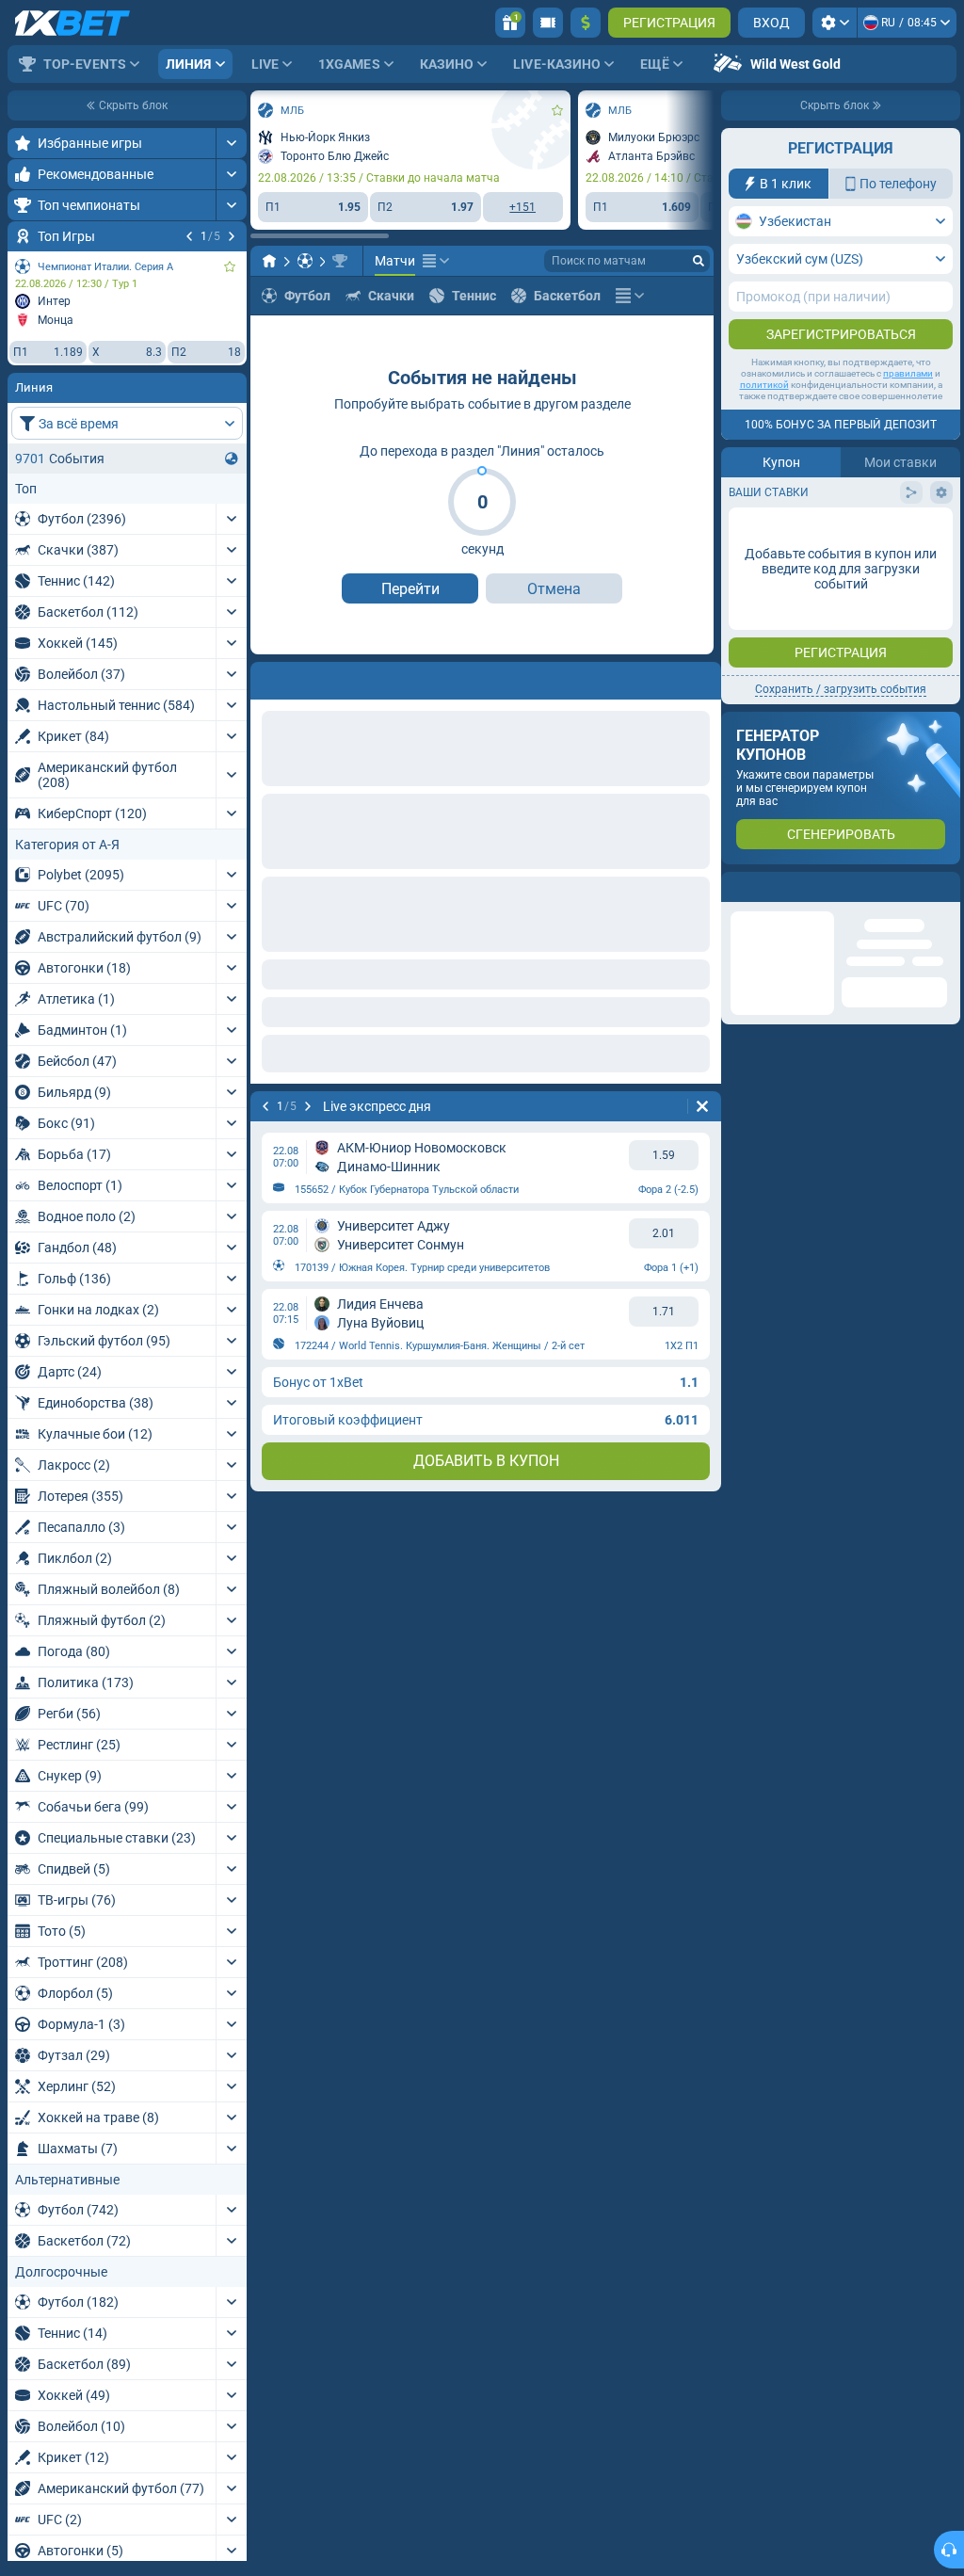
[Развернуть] (231, 143)
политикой (764, 385)
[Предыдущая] (189, 236)
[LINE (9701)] (269, 261)
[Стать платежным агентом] (548, 23)
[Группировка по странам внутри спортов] (232, 459)
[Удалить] (702, 677)
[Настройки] (835, 23)
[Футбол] (305, 261)
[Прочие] (436, 261)
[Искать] (699, 261)
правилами (908, 373)
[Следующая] (232, 236)
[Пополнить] (586, 23)
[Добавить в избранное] (230, 266)
